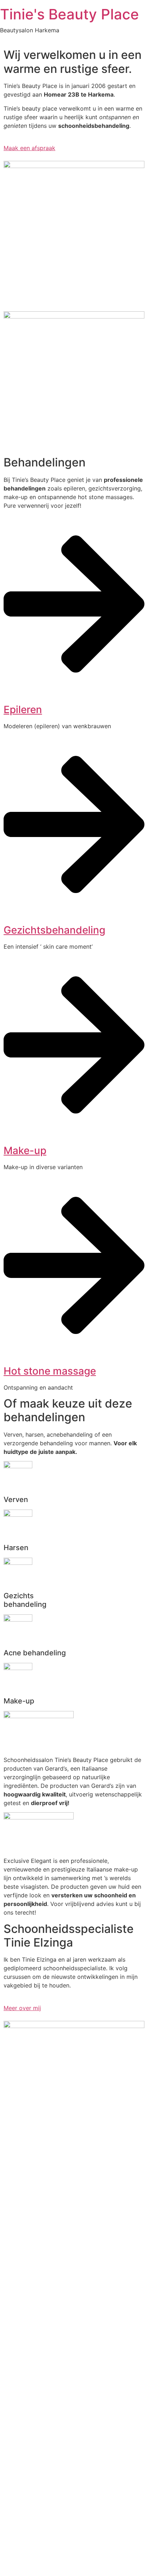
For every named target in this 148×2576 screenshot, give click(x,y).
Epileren (23, 710)
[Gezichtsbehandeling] (74, 903)
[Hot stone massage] (74, 1344)
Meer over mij (22, 2008)
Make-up (25, 1150)
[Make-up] (74, 1123)
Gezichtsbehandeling (54, 930)
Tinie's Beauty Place (70, 14)
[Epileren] (74, 682)
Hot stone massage (50, 1371)
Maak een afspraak (29, 148)
